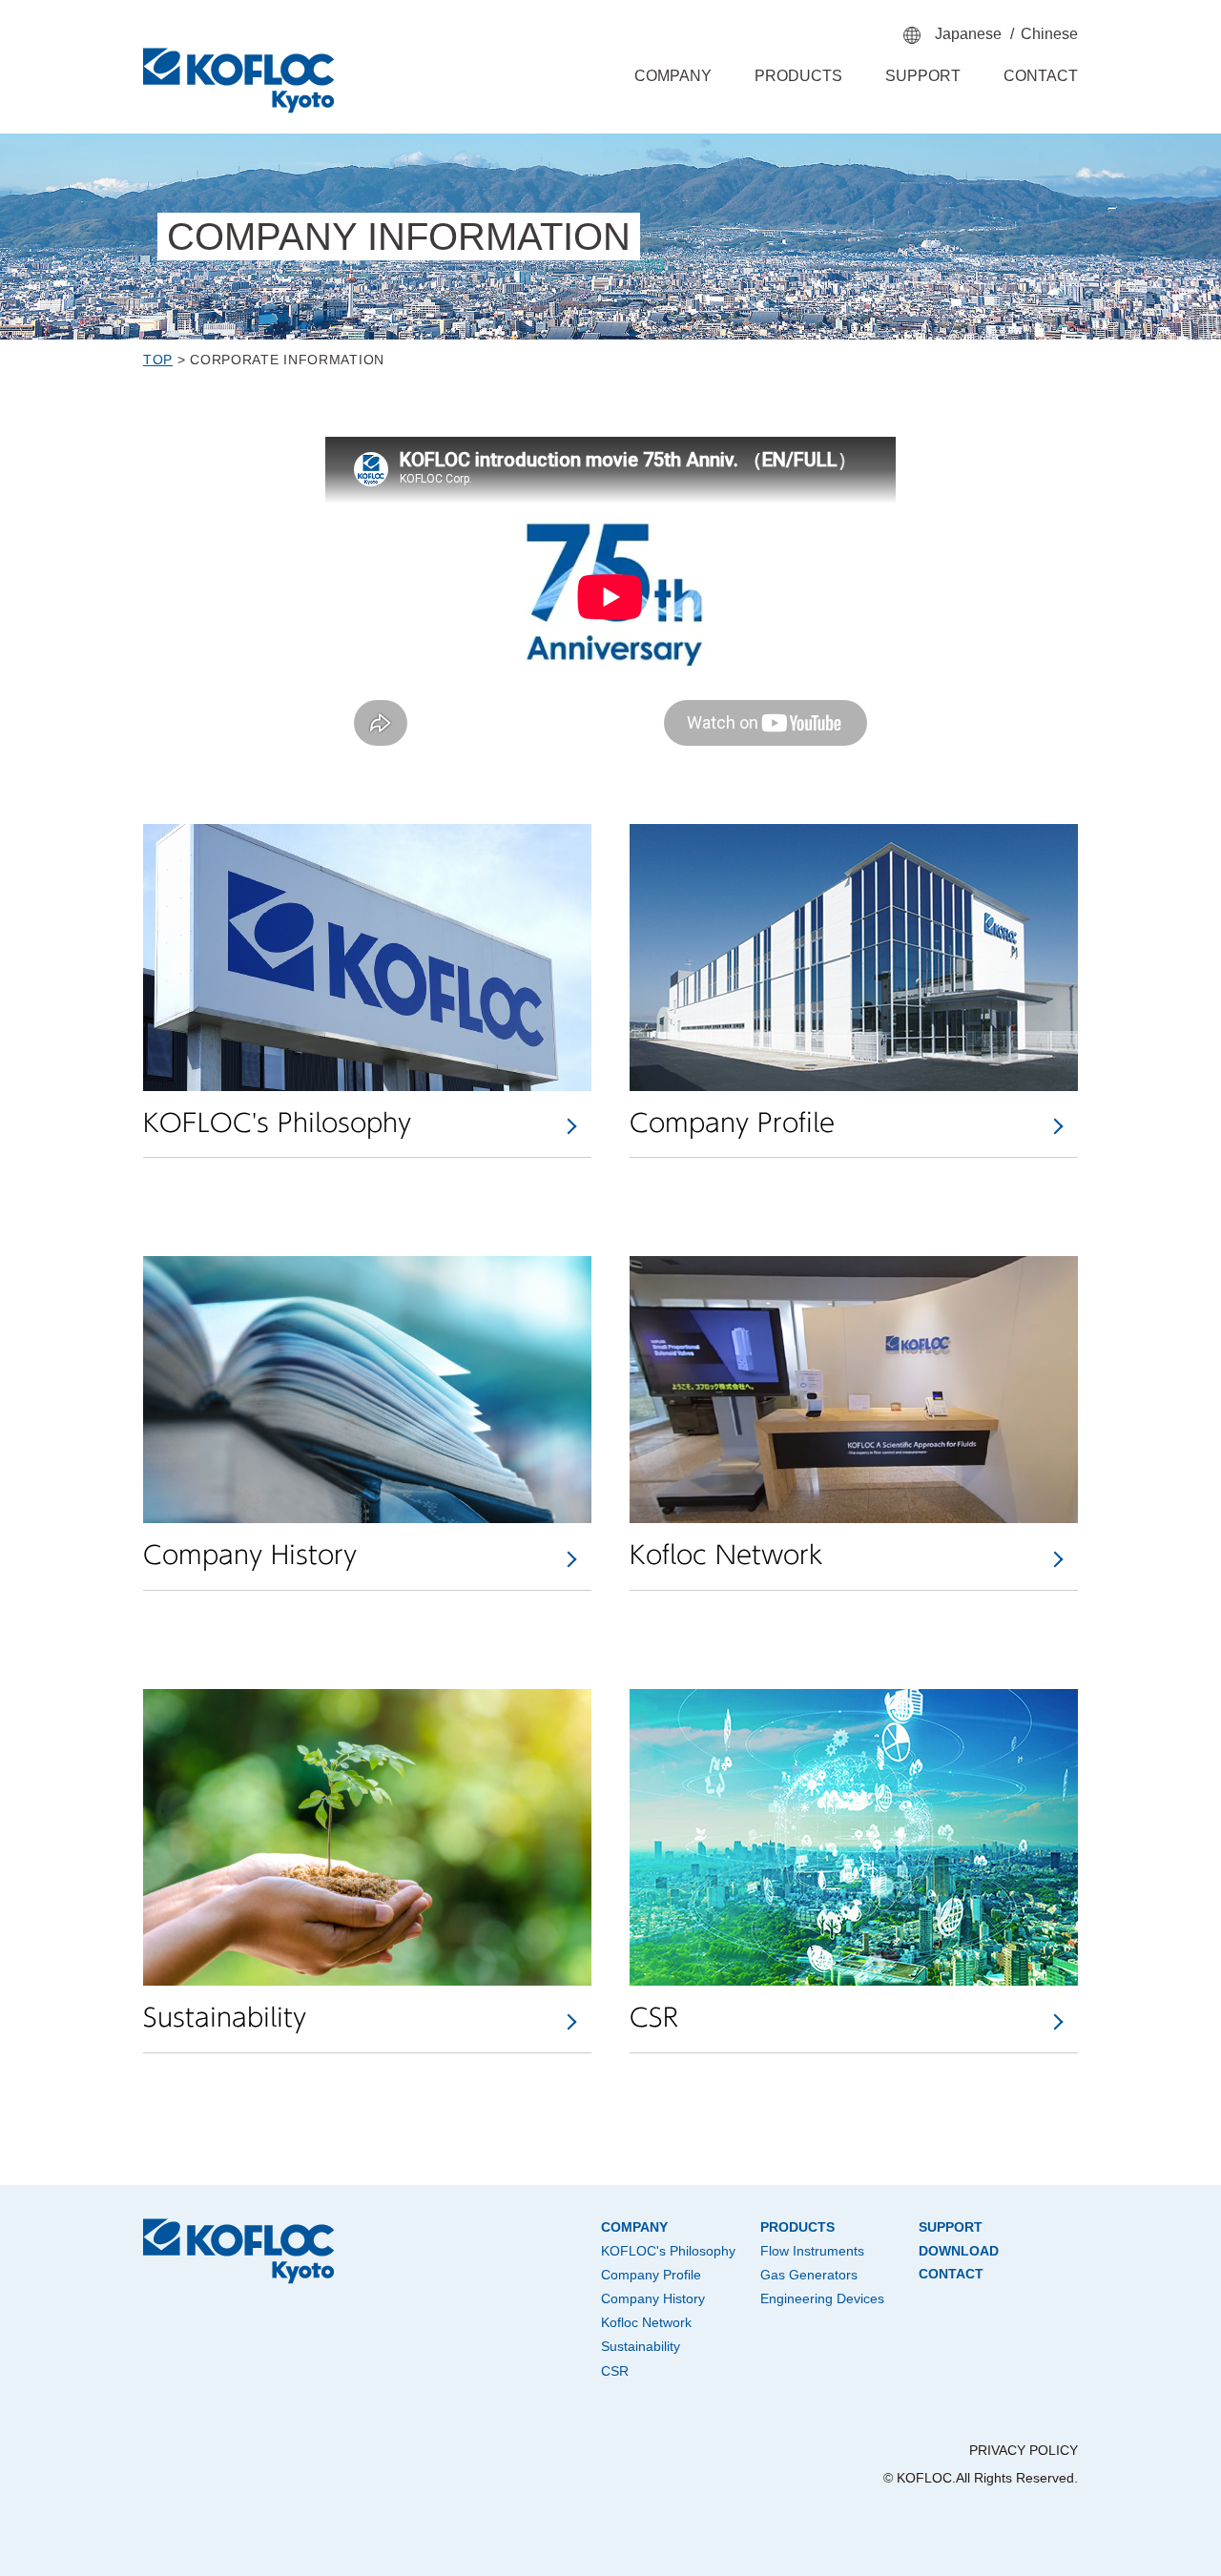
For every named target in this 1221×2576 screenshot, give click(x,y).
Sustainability (641, 2346)
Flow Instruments (812, 2251)
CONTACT (1041, 76)
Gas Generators (809, 2275)
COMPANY (673, 76)
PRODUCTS (798, 76)
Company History (653, 2298)
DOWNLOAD (959, 2251)
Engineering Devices (822, 2298)
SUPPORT (923, 76)
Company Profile (651, 2275)
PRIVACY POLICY (1024, 2450)
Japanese (968, 34)
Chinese (1049, 34)
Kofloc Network (646, 2322)
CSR (615, 2371)
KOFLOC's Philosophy (668, 2251)
